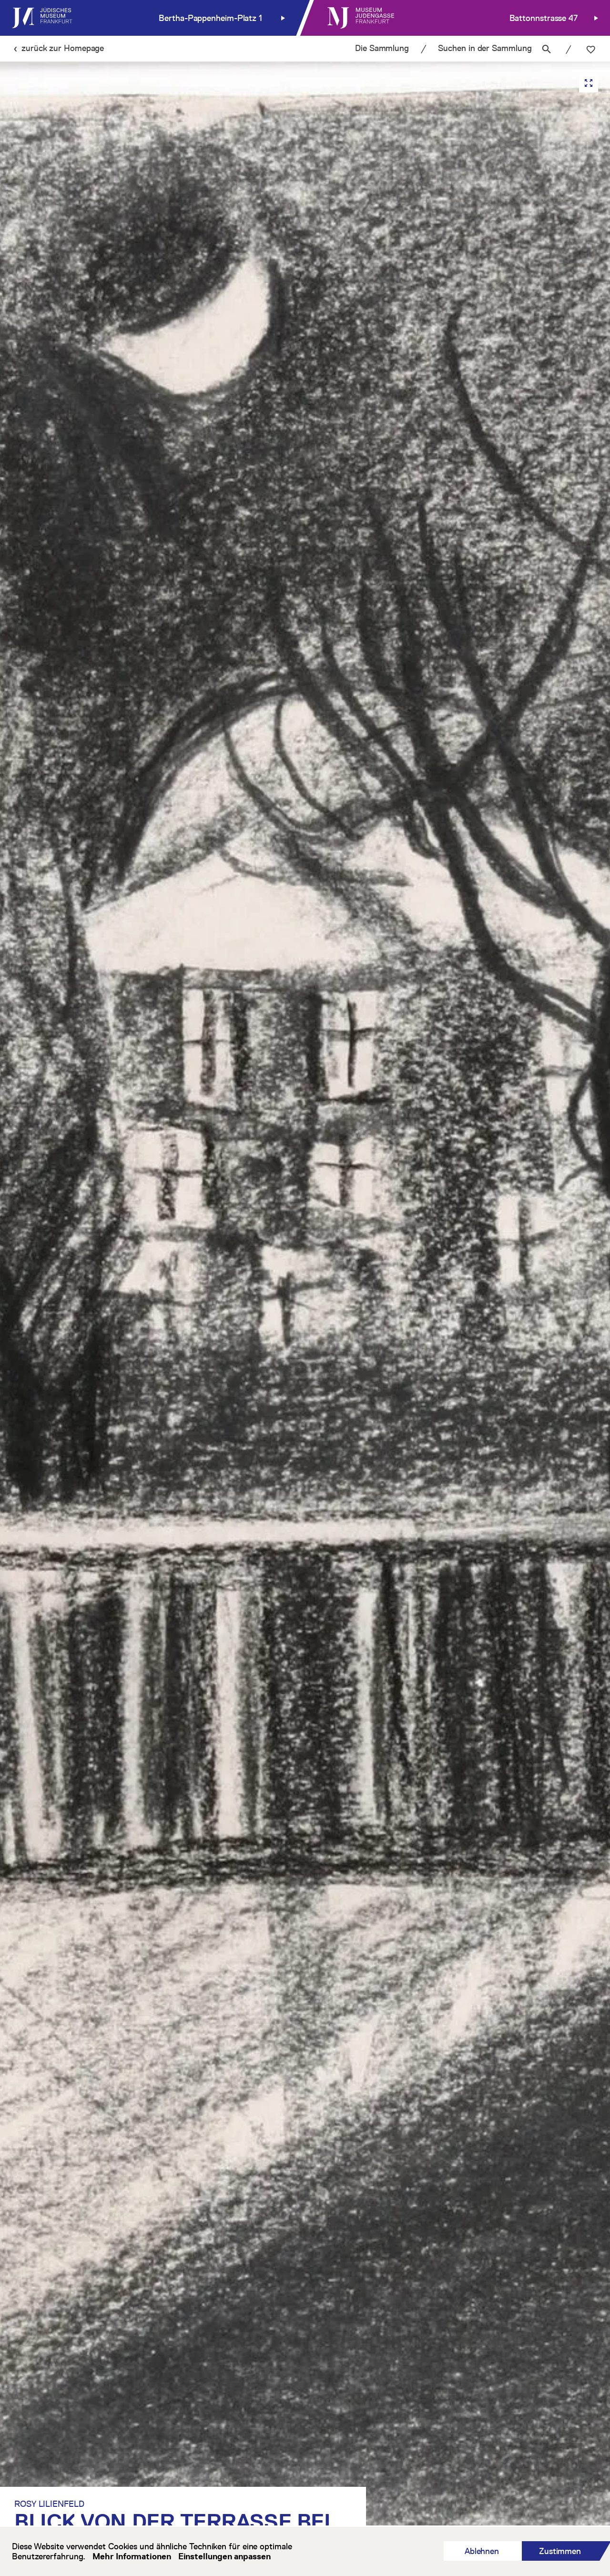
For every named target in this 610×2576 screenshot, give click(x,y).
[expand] (589, 83)
